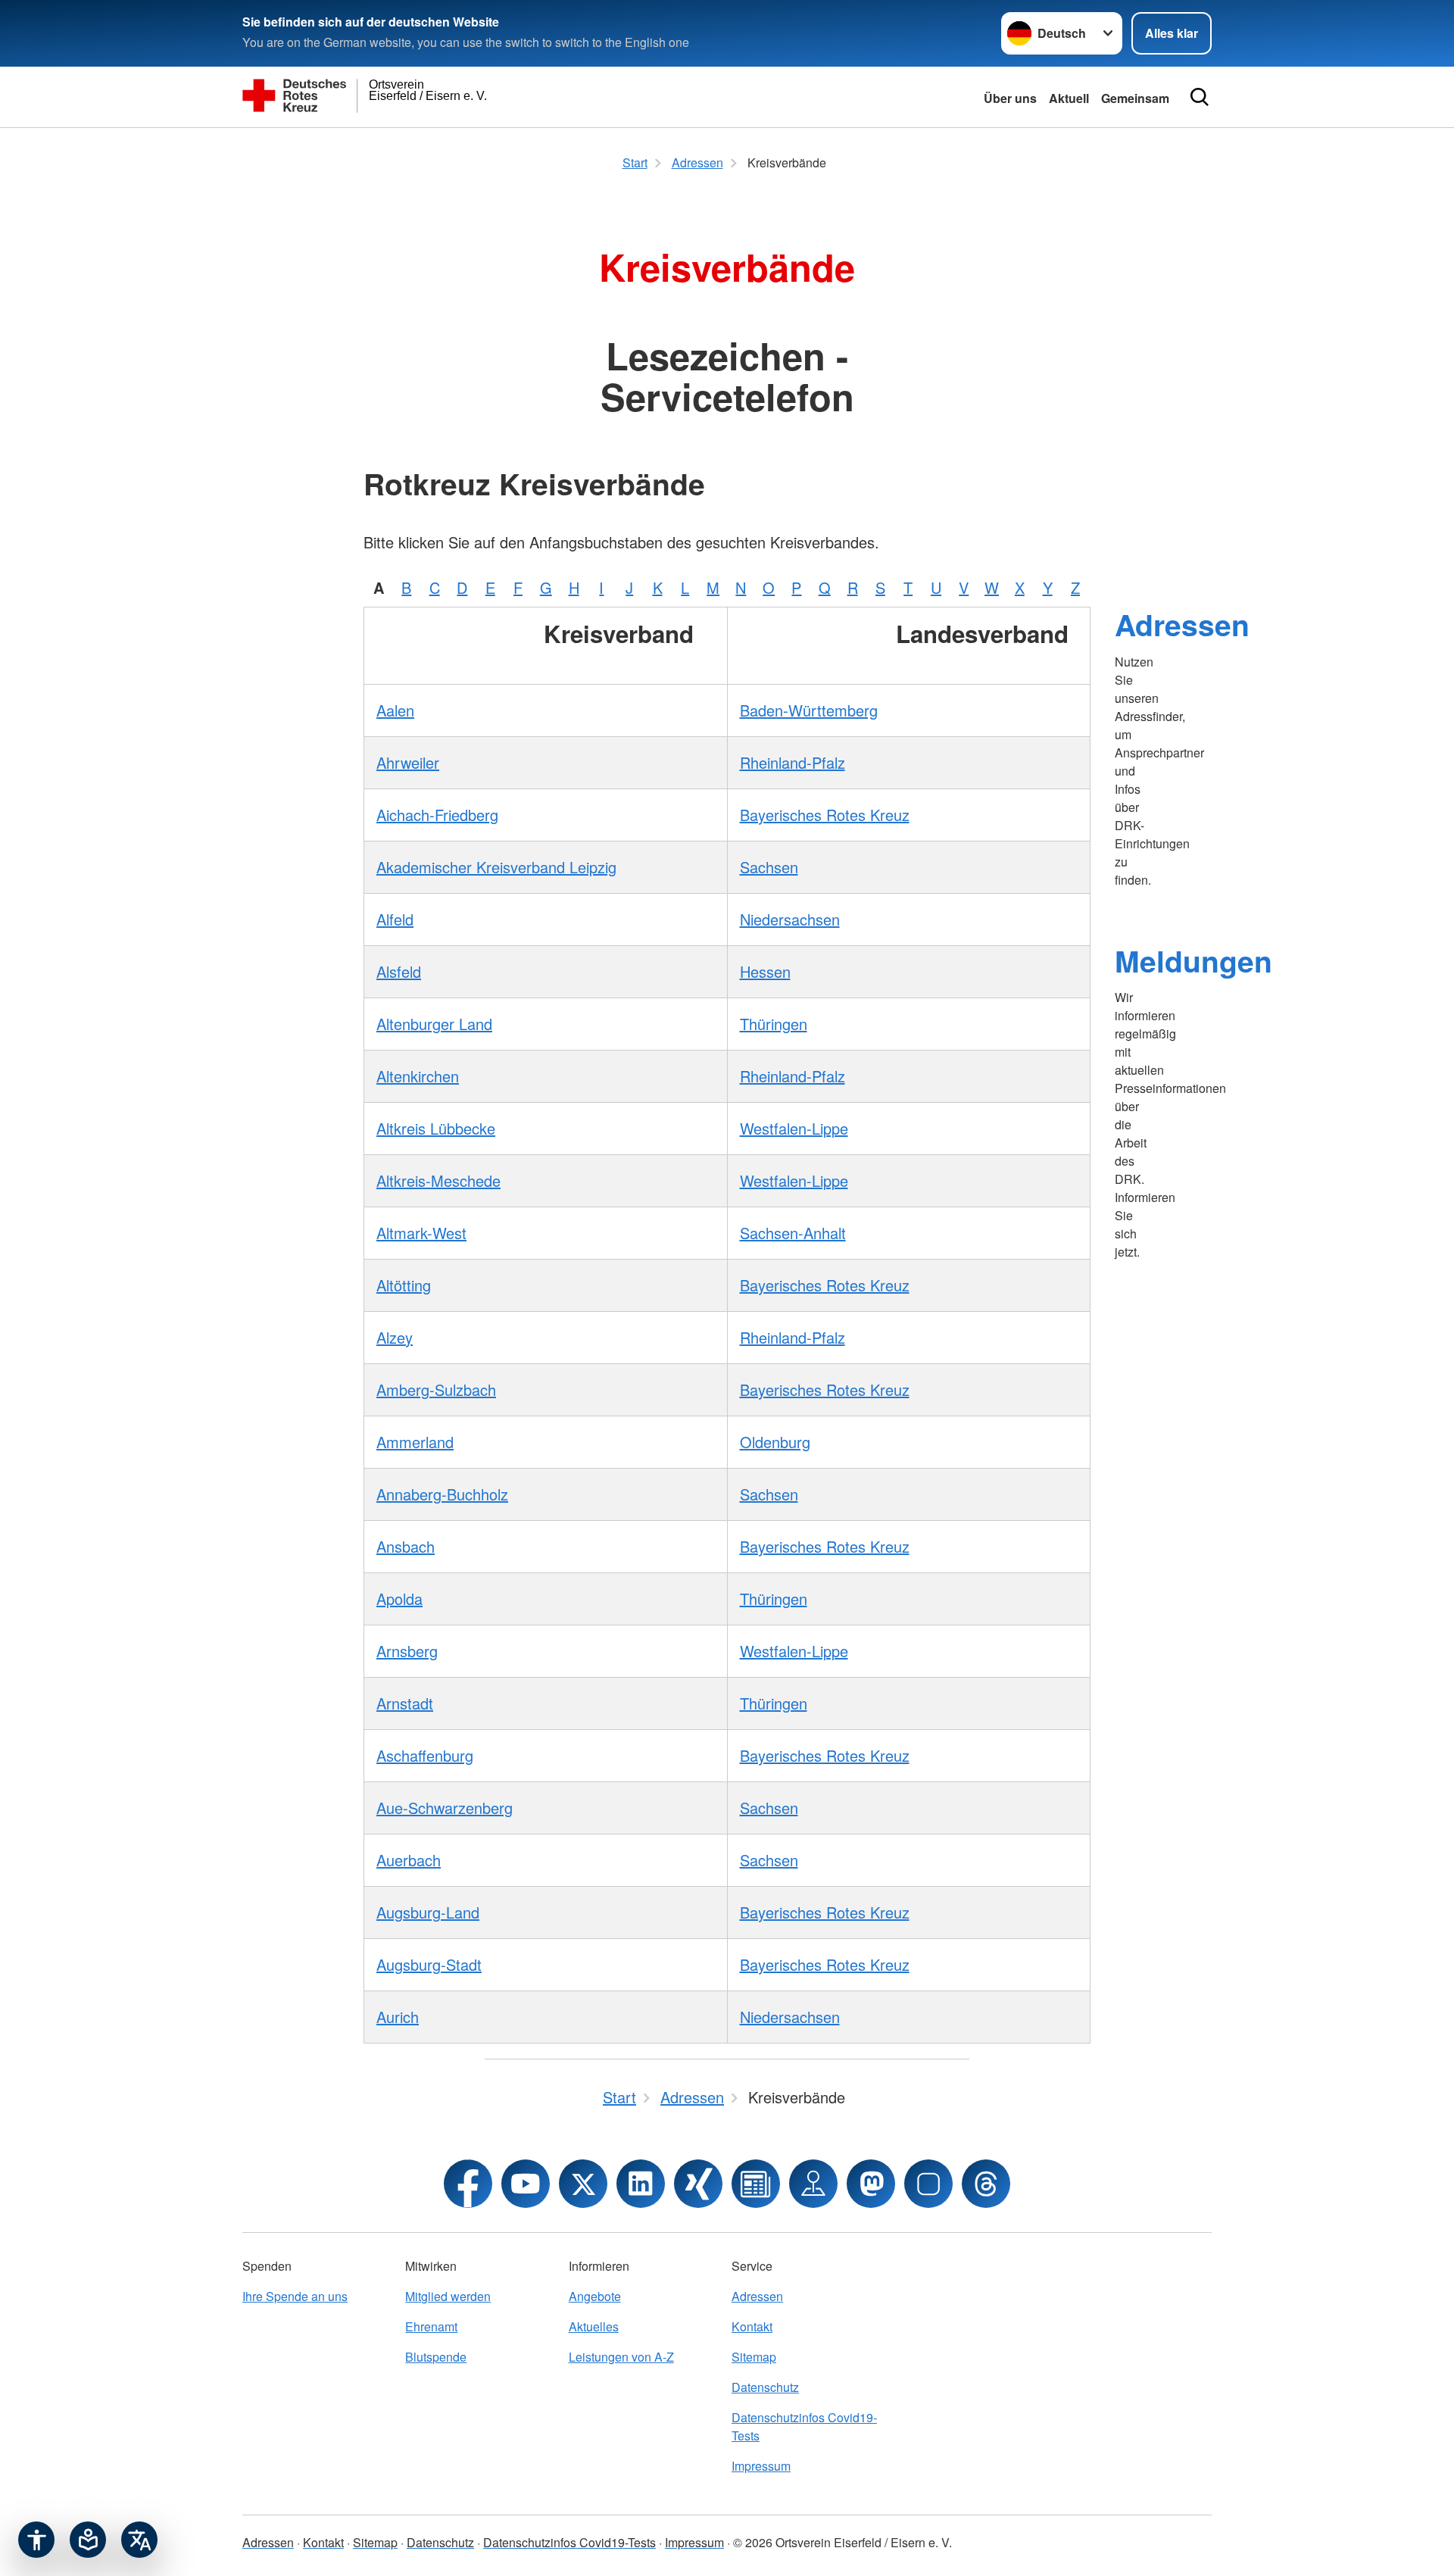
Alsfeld (399, 971)
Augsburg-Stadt (429, 1964)
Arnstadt (405, 1703)
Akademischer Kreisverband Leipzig (496, 867)
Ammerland (415, 1442)
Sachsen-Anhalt (793, 1233)
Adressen (1182, 624)
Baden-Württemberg (809, 710)
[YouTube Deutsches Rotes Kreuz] (526, 2184)
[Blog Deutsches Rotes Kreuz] (756, 2184)
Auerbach (409, 1860)
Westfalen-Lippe (794, 1128)
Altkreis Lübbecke (436, 1128)
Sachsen (769, 867)
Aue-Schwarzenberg (445, 1808)
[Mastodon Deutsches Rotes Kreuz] (871, 2184)
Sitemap (754, 2357)
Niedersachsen (790, 919)
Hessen (765, 971)
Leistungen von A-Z (621, 2357)
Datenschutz (765, 2387)
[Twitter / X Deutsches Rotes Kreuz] (583, 2184)
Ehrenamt (431, 2326)
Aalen (395, 710)
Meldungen (1193, 960)
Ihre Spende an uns (295, 2296)
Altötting (404, 1285)
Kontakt (752, 2326)
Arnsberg (407, 1651)
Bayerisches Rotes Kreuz (825, 815)
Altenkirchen (418, 1076)
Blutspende (436, 2357)
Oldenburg (775, 1442)
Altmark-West (421, 1233)
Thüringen (774, 1024)
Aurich (398, 2017)
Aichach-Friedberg (437, 815)
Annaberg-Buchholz (442, 1494)
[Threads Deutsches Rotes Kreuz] (986, 2184)
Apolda (399, 1599)
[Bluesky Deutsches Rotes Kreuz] (928, 2184)
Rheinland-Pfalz (793, 762)
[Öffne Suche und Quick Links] (1200, 97)
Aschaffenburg (425, 1755)
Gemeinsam (1135, 98)
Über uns (1010, 98)
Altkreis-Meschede (438, 1180)
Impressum (761, 2466)
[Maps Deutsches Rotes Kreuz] (813, 2184)
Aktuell (1069, 98)
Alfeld (395, 919)
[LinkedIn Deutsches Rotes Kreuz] (641, 2184)
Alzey (395, 1337)
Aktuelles (594, 2326)
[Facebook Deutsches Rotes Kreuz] (468, 2184)
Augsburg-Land (428, 1912)
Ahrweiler (408, 762)
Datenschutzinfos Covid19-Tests (804, 2426)
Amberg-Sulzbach (436, 1389)
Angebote (595, 2296)
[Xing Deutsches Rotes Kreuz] (698, 2184)
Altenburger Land (434, 1024)
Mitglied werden (448, 2296)
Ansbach (406, 1546)
